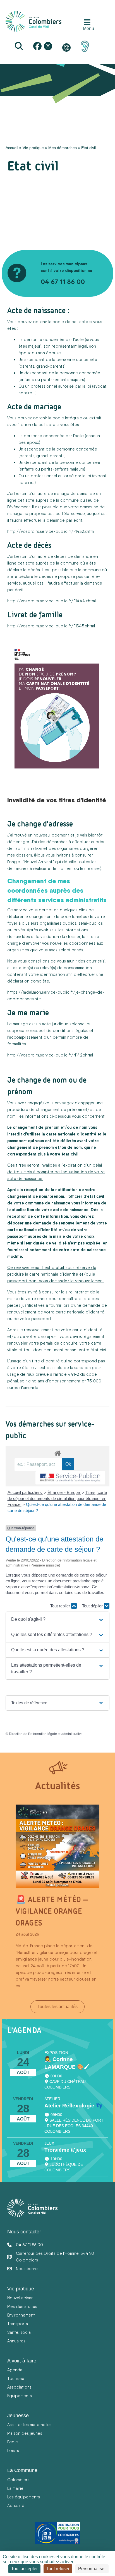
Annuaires (16, 2341)
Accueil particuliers (25, 1492)
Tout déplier (93, 1606)
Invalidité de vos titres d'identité (57, 800)
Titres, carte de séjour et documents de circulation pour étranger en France (57, 1499)
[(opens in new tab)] (85, 46)
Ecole (13, 2442)
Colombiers (18, 2480)
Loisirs (13, 2450)
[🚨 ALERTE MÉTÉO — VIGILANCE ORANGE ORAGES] (57, 1846)
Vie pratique (33, 148)
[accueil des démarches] (57, 1452)
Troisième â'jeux (65, 2150)
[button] (58, 1619)
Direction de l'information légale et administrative (46, 1734)
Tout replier (61, 1606)
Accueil (12, 148)
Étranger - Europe (64, 1492)
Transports (18, 2324)
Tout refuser (58, 2569)
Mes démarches (63, 148)
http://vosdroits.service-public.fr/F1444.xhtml (51, 601)
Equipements (20, 2396)
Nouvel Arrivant (38, 862)
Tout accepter (24, 2569)
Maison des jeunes (25, 2433)
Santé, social (19, 2332)
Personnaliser (92, 2569)
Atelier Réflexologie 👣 (73, 2106)
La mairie (15, 2488)
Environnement (21, 2315)
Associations (19, 2387)
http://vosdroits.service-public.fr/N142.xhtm (50, 1055)
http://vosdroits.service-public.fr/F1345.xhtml (51, 626)
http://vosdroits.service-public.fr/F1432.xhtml (51, 531)
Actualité (16, 2506)
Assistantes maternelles (29, 2425)
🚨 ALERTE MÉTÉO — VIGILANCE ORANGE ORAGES (52, 1911)
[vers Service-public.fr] (70, 1478)
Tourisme (16, 2378)
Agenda (15, 2370)
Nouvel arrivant (21, 2298)
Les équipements (24, 2497)
